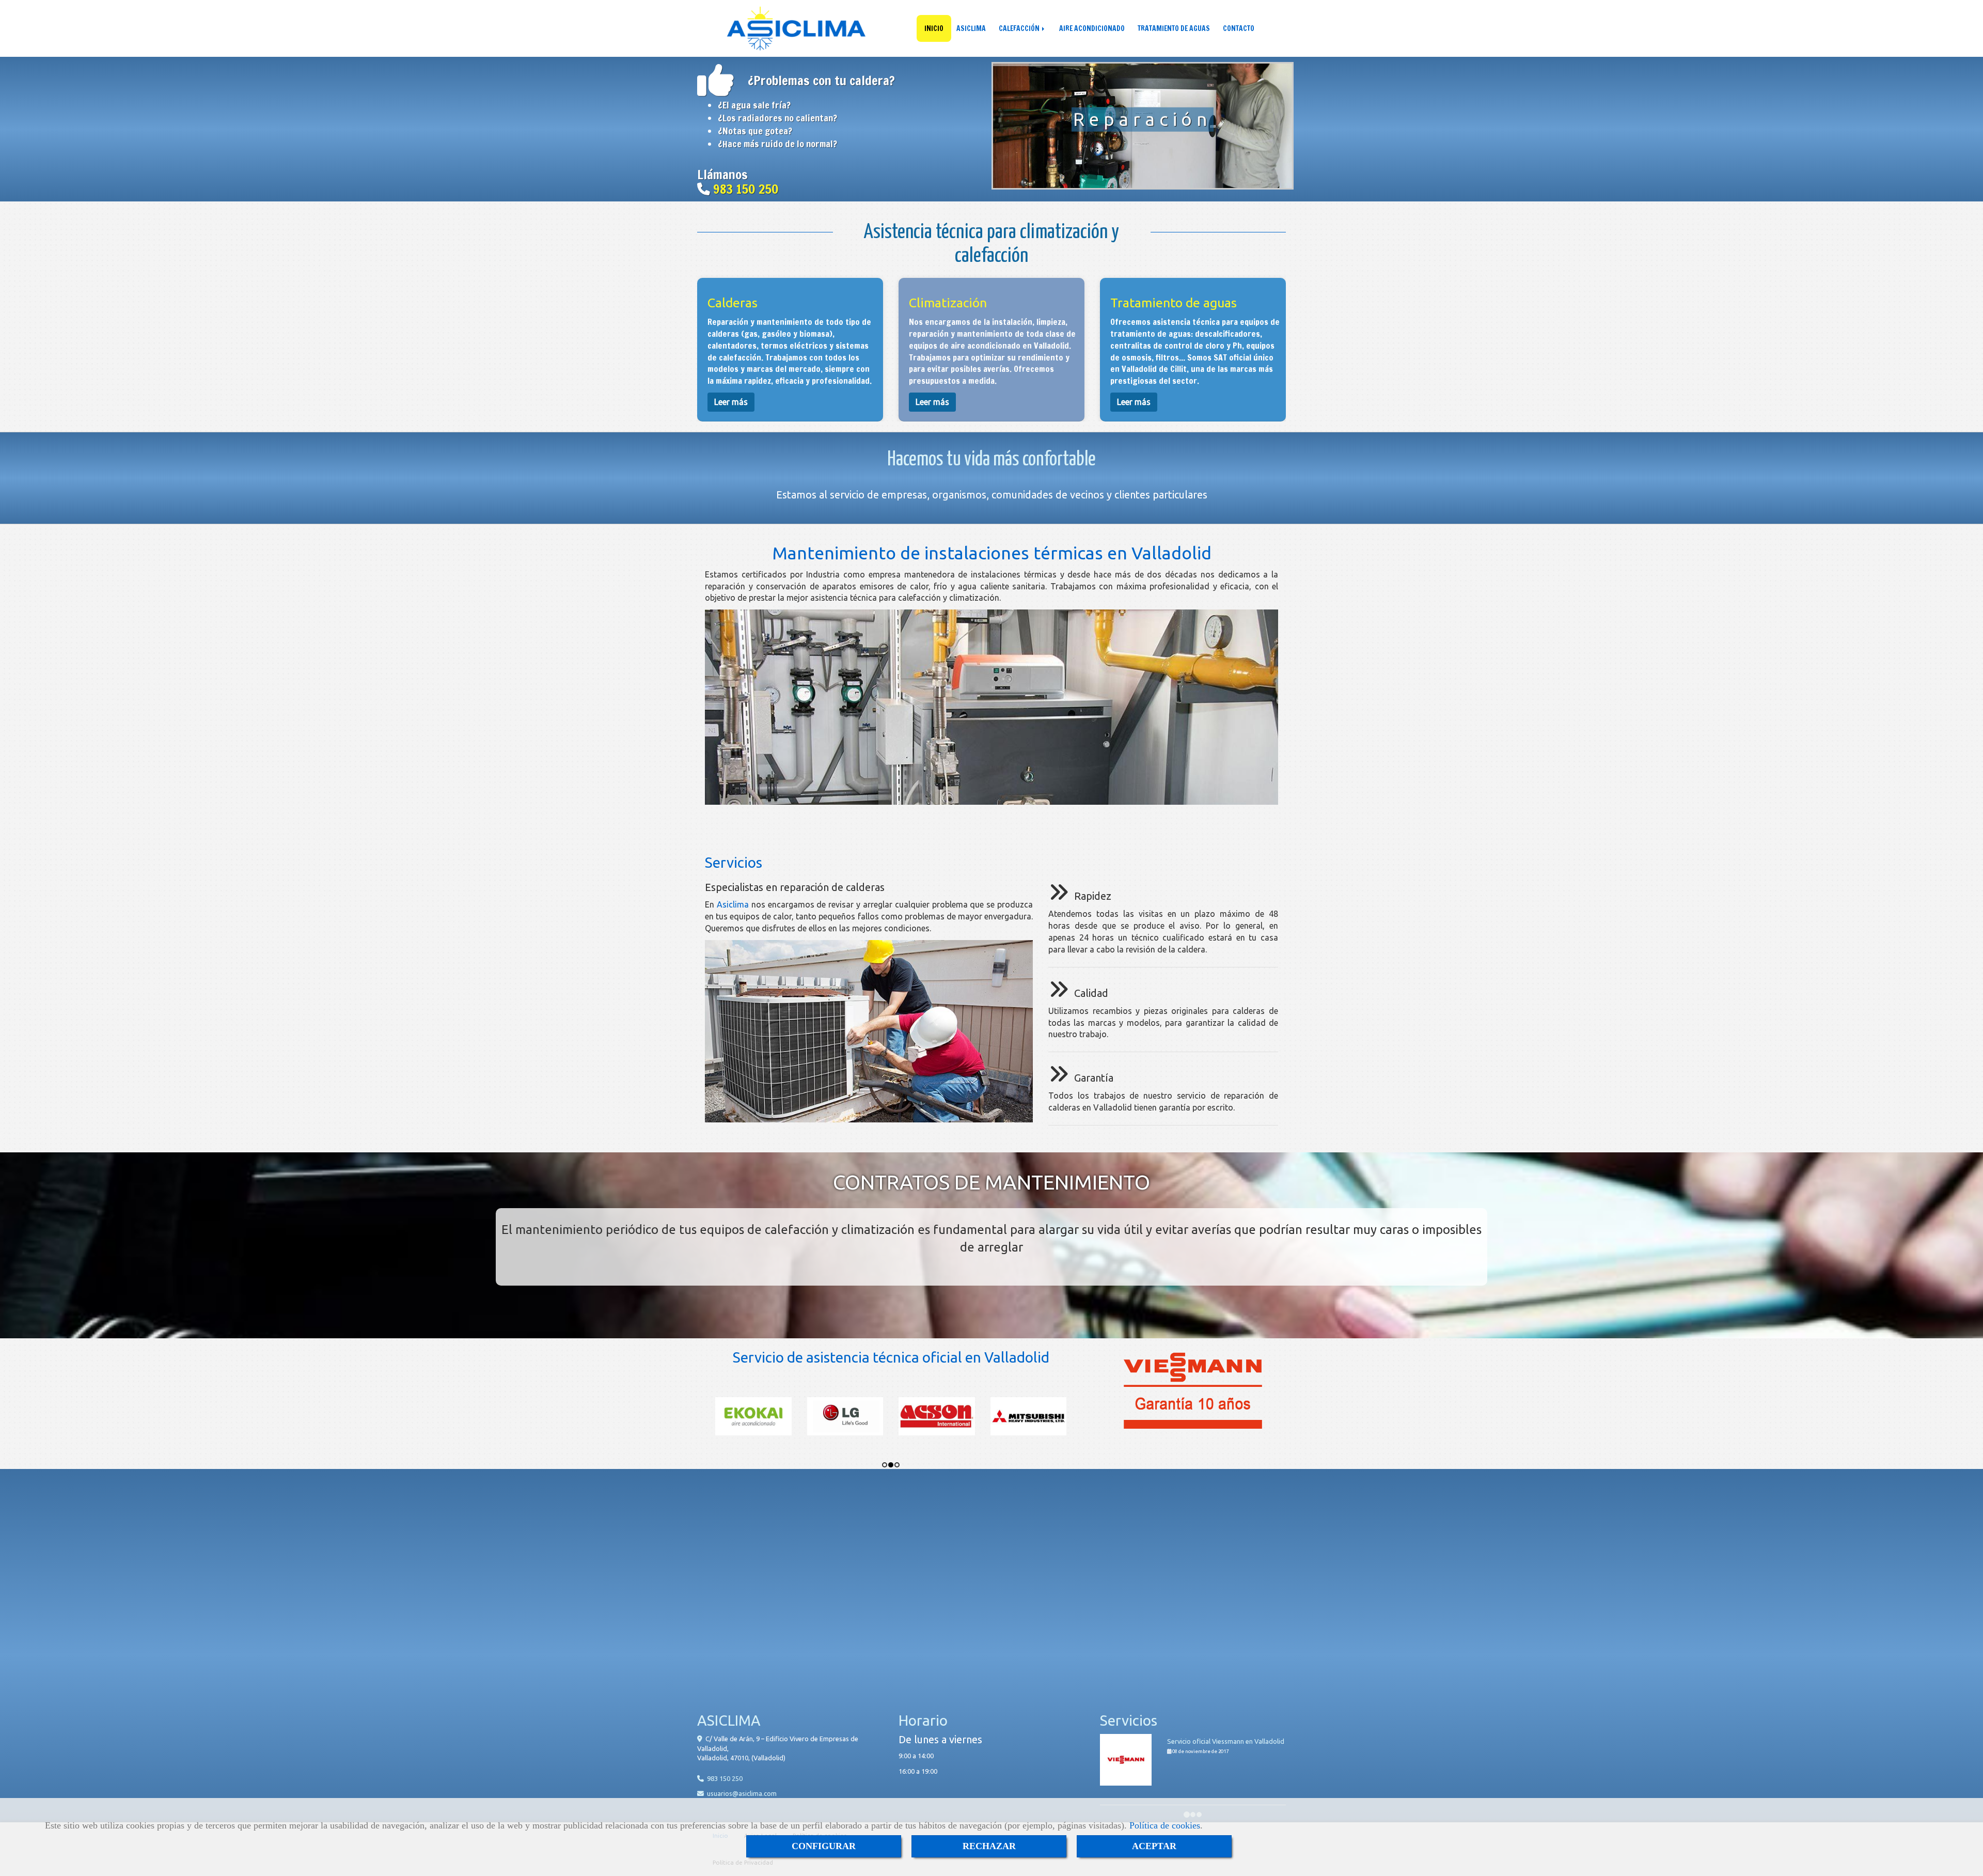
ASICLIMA (971, 28)
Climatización (948, 303)
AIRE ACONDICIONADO (1092, 28)
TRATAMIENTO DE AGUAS (1174, 28)
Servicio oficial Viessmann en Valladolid (1226, 1741)
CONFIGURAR (824, 1846)
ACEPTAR (1154, 1846)
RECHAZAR (989, 1846)
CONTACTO (1239, 28)
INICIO (934, 28)
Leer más (731, 402)
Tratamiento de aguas (1174, 303)
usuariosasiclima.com (742, 1793)
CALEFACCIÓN (1020, 28)
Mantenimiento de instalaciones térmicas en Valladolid (992, 553)
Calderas (733, 303)
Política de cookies (1165, 1825)
